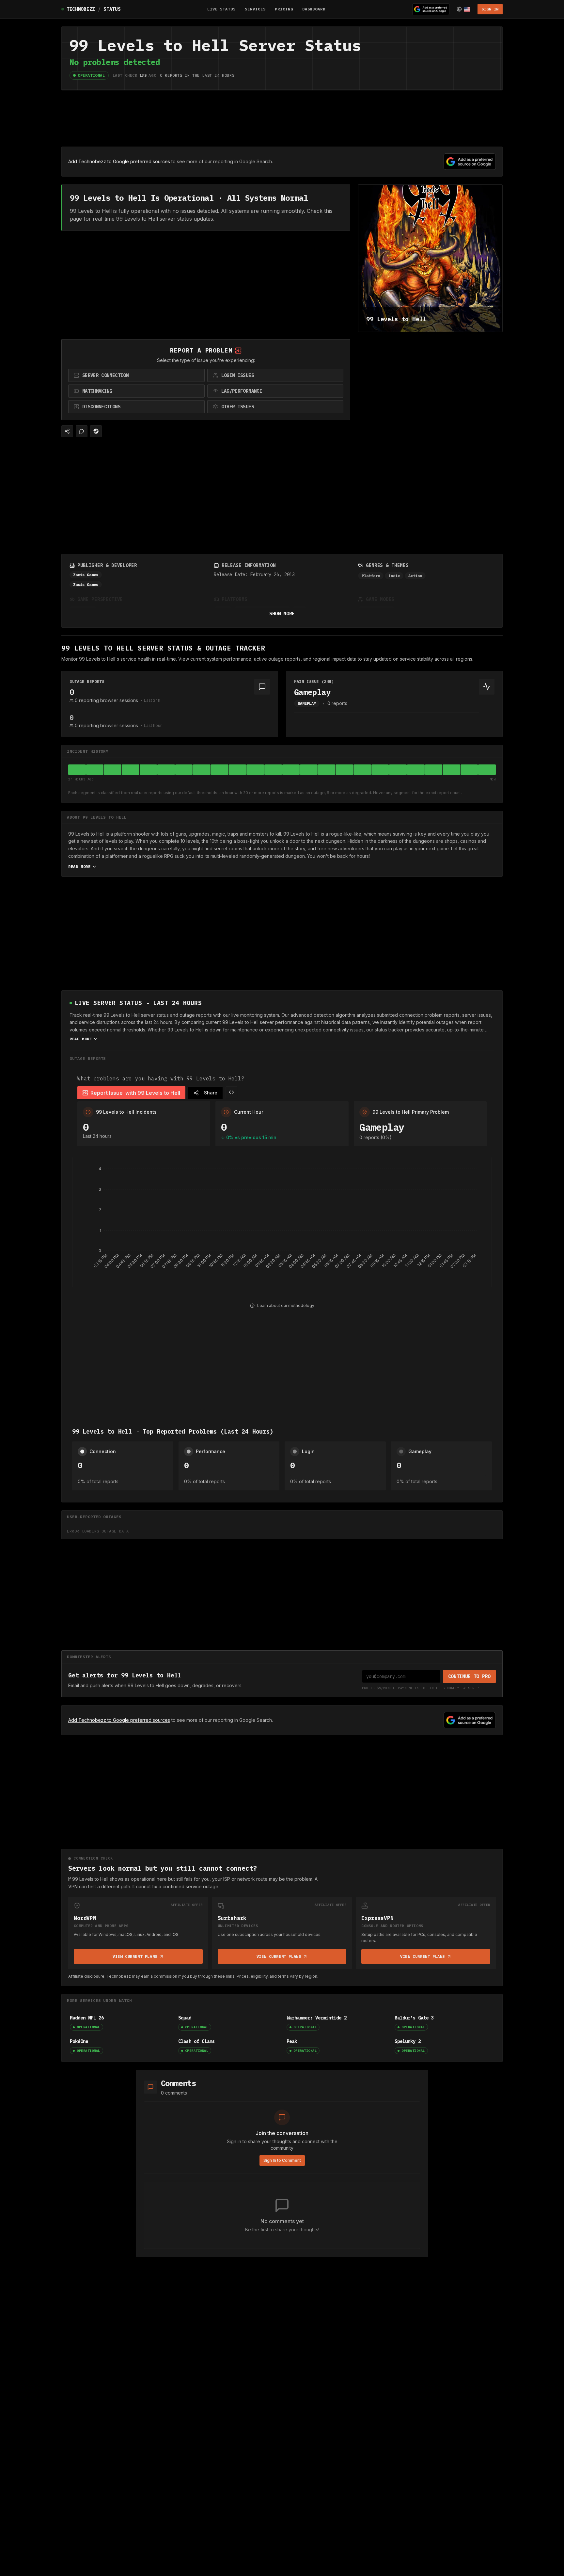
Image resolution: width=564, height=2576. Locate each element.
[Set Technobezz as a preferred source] (431, 9)
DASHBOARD (314, 9)
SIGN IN (490, 9)
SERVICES (255, 9)
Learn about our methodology (286, 1305)
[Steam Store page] (96, 431)
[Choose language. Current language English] (463, 9)
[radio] (136, 375)
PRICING (284, 9)
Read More (79, 866)
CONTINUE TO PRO (470, 1676)
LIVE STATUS (222, 9)
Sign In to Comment (282, 2160)
